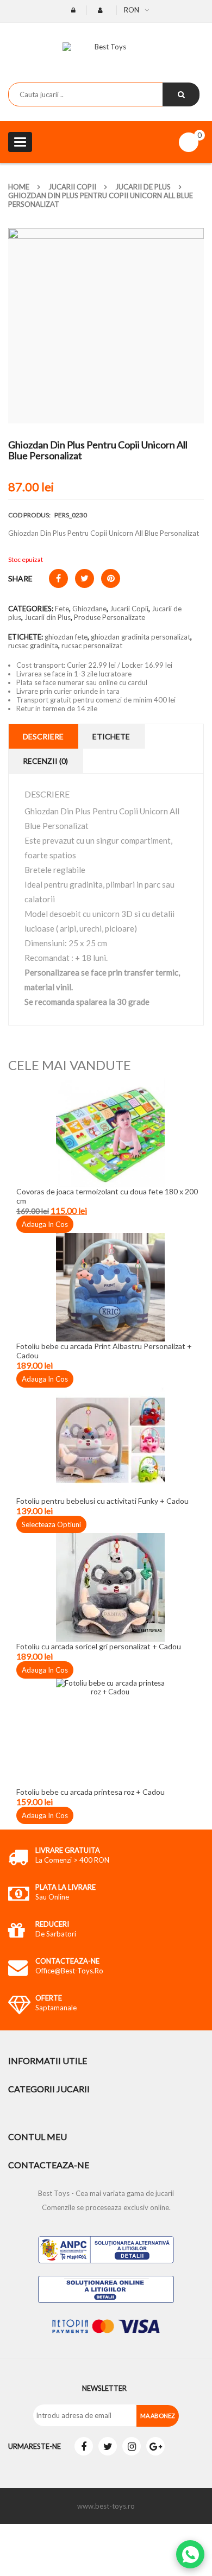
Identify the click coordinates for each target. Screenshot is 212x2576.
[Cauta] (181, 94)
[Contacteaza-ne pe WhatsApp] (190, 2554)
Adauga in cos (45, 1224)
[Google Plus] (155, 2446)
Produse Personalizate (110, 617)
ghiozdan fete (66, 637)
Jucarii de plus (143, 187)
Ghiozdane (89, 609)
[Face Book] (84, 2446)
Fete (62, 609)
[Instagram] (132, 2446)
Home (19, 187)
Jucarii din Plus (48, 617)
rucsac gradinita (33, 645)
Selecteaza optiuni (51, 1524)
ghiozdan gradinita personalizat (141, 637)
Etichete (111, 736)
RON (132, 10)
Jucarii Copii (72, 187)
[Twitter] (108, 2446)
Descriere (43, 736)
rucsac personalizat (92, 645)
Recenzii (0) (45, 761)
